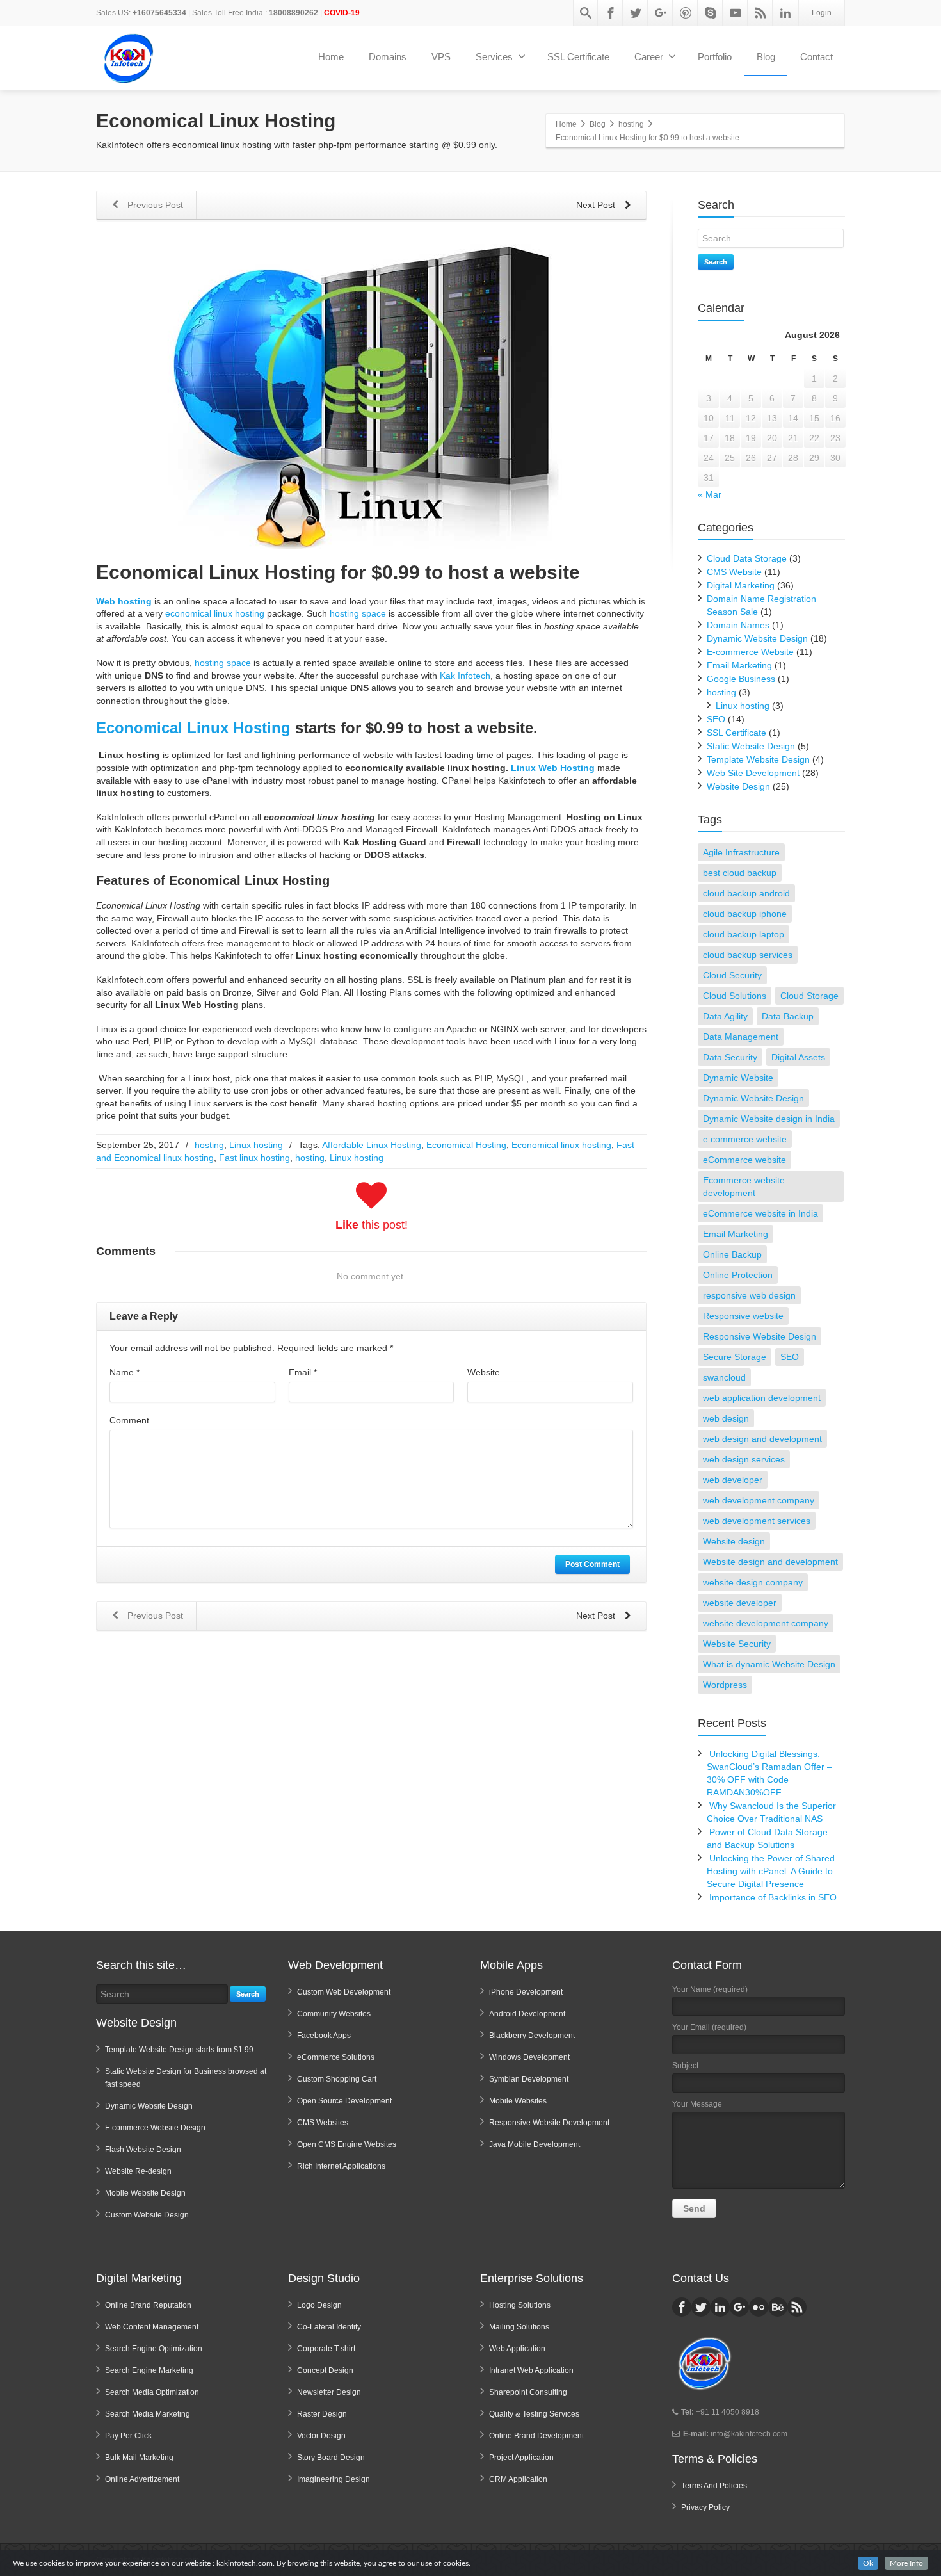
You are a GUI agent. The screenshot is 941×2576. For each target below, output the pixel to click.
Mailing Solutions (519, 2327)
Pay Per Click (128, 2436)
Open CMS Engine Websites (347, 2144)
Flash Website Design (143, 2150)
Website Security (737, 1644)
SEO (716, 719)
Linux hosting (256, 1145)
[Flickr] (759, 2307)
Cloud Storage (809, 996)
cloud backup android (746, 893)
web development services (757, 1521)
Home (331, 57)
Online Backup (732, 1254)
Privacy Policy (705, 2507)
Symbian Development (529, 2079)
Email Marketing (739, 665)
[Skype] (711, 13)
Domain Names (738, 625)
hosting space (358, 613)
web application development (762, 1398)
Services (494, 57)
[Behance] (778, 2307)
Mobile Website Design (145, 2193)
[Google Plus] (661, 13)
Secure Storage (735, 1357)
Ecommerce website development (744, 1187)
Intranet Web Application (531, 2370)
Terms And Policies (714, 2486)
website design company (753, 1582)
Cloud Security (732, 975)
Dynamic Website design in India (769, 1119)
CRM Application (518, 2479)
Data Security (730, 1057)
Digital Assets (798, 1057)
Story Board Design (331, 2458)
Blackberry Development (532, 2036)
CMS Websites (323, 2123)
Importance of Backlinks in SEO (773, 1897)
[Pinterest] (686, 13)
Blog (766, 57)
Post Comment (592, 1564)
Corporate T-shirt (326, 2349)
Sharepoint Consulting (528, 2392)
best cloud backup (740, 873)
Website (484, 1372)
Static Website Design (751, 746)
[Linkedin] (785, 13)
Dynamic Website (738, 1078)
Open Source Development (344, 2101)
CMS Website (734, 572)
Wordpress (725, 1685)
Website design (734, 1541)
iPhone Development (526, 1992)
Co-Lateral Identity (329, 2327)
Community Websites (334, 2014)
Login (822, 13)
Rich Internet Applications (341, 2166)
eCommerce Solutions (336, 2057)
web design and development (762, 1439)
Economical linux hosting (561, 1145)
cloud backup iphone (745, 914)
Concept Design (325, 2370)
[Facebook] (611, 13)
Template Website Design (758, 759)
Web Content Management (152, 2327)
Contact (816, 57)
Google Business (741, 679)
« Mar (710, 494)
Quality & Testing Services (534, 2414)
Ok (868, 2563)
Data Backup (788, 1016)
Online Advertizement (142, 2479)
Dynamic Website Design (757, 638)
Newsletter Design (329, 2392)
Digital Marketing (741, 585)
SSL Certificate (578, 57)
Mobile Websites (518, 2101)
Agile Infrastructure (741, 852)
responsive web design (749, 1295)
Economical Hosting (466, 1145)
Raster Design (322, 2414)
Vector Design (321, 2436)
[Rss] (760, 13)
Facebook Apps (324, 2036)
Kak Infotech (465, 676)
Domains (388, 57)
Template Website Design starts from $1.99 (179, 2050)
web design (726, 1418)
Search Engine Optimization (154, 2349)
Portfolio (715, 57)
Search (716, 262)
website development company (766, 1623)
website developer (740, 1603)
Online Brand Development (536, 2436)
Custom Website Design (147, 2215)
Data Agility (725, 1016)
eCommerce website (744, 1160)
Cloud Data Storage (747, 558)
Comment (129, 1420)
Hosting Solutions (520, 2305)
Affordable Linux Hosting (372, 1145)
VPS (441, 57)
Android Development (527, 2014)
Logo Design (319, 2305)
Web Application (517, 2349)
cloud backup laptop (744, 934)
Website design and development (770, 1562)
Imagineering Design (334, 2479)
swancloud (724, 1377)
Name (125, 1372)
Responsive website (743, 1316)
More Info (906, 2563)
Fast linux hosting (254, 1158)
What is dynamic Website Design (769, 1664)
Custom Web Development (344, 1992)
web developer (733, 1480)
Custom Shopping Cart (337, 2079)
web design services (744, 1459)
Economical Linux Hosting (193, 728)
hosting (209, 1145)
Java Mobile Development (535, 2144)
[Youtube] (736, 13)
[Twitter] (636, 13)
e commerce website (745, 1139)
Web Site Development (753, 773)
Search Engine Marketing (149, 2370)
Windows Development (529, 2057)
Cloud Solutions (735, 996)
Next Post (597, 205)
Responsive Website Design (760, 1336)
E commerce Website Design (155, 2128)
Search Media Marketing (148, 2414)
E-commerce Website (750, 652)
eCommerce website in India (760, 1213)
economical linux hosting (215, 613)
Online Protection (738, 1275)
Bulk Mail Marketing (139, 2458)
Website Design (738, 786)
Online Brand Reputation (148, 2305)
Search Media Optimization (152, 2392)
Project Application (521, 2458)
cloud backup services (748, 955)
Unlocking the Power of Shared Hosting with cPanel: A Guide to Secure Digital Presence (771, 1871)
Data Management (741, 1037)
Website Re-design (138, 2171)
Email (303, 1372)
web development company (759, 1500)
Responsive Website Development (549, 2123)
